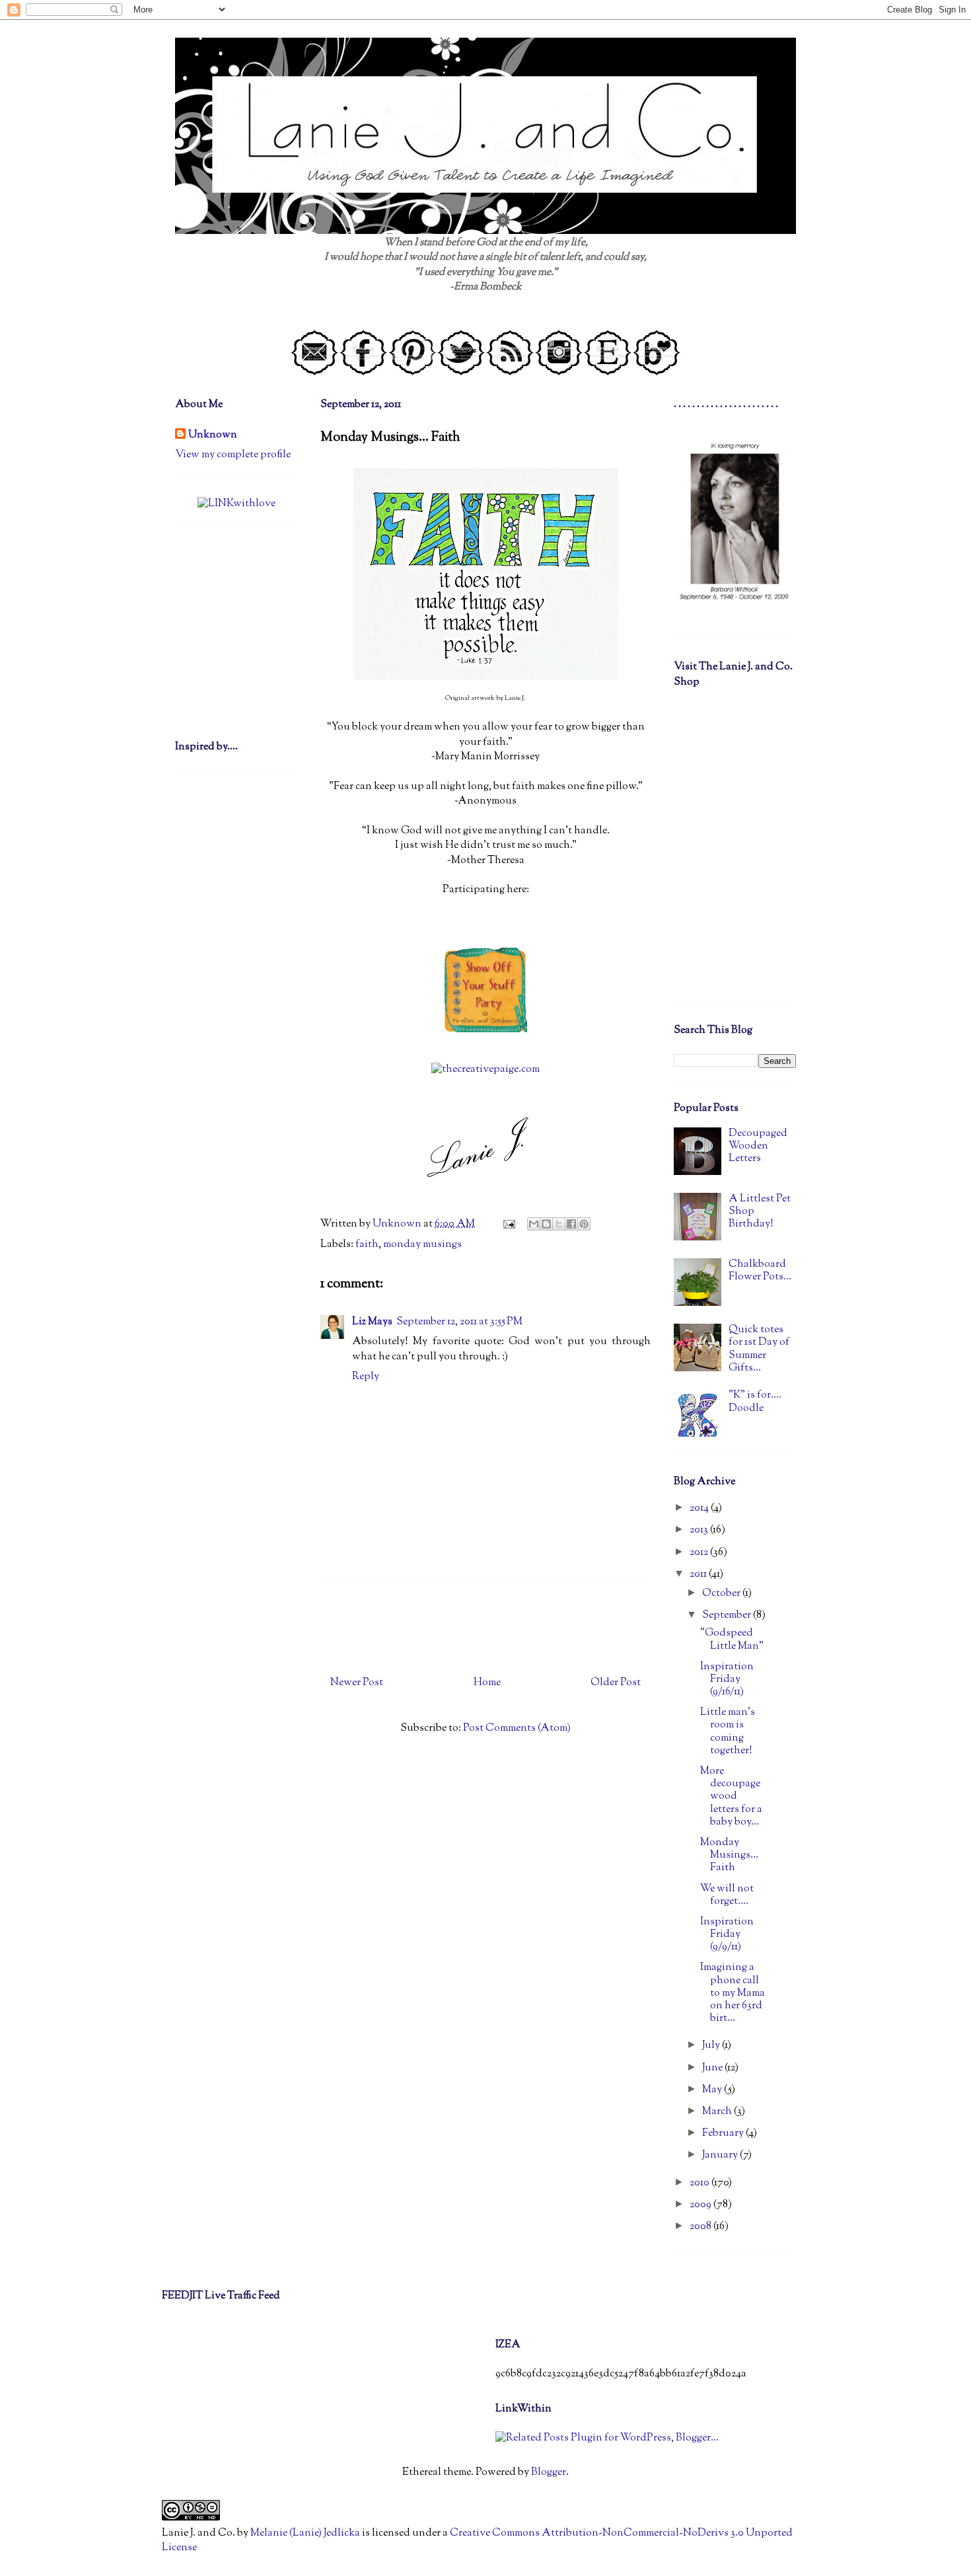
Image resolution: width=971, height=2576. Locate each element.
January (721, 2155)
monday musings (422, 1245)
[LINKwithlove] (236, 504)
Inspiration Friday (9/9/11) (727, 1935)
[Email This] (534, 1224)
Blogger (549, 2473)
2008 (701, 2227)
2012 (700, 1553)
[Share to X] (559, 1224)
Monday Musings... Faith (729, 1855)
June (713, 2068)
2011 (699, 1574)
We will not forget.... (727, 1895)
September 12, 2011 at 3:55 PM (459, 1322)
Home (487, 1683)
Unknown (213, 436)
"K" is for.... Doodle (755, 1402)
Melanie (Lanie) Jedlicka (305, 2533)
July (712, 2046)
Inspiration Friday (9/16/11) (727, 1680)
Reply (366, 1377)
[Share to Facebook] (571, 1224)
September (728, 1615)
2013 (700, 1530)
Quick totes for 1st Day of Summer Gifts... (759, 1349)
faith (367, 1245)
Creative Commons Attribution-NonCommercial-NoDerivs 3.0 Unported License (477, 2541)
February (724, 2134)
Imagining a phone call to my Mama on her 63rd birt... (733, 1993)
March (718, 2112)
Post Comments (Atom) (517, 1728)
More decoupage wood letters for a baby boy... (731, 1797)
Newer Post (357, 1683)
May (713, 2090)
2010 (701, 2183)
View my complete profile (233, 455)
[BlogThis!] (546, 1224)
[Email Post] (508, 1224)
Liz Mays (372, 1322)
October (722, 1594)
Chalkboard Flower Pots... (760, 1271)
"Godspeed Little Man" (732, 1640)
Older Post (616, 1683)
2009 (701, 2205)
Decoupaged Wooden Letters (758, 1146)
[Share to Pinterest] (584, 1224)
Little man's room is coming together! (728, 1732)
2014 (700, 1508)
